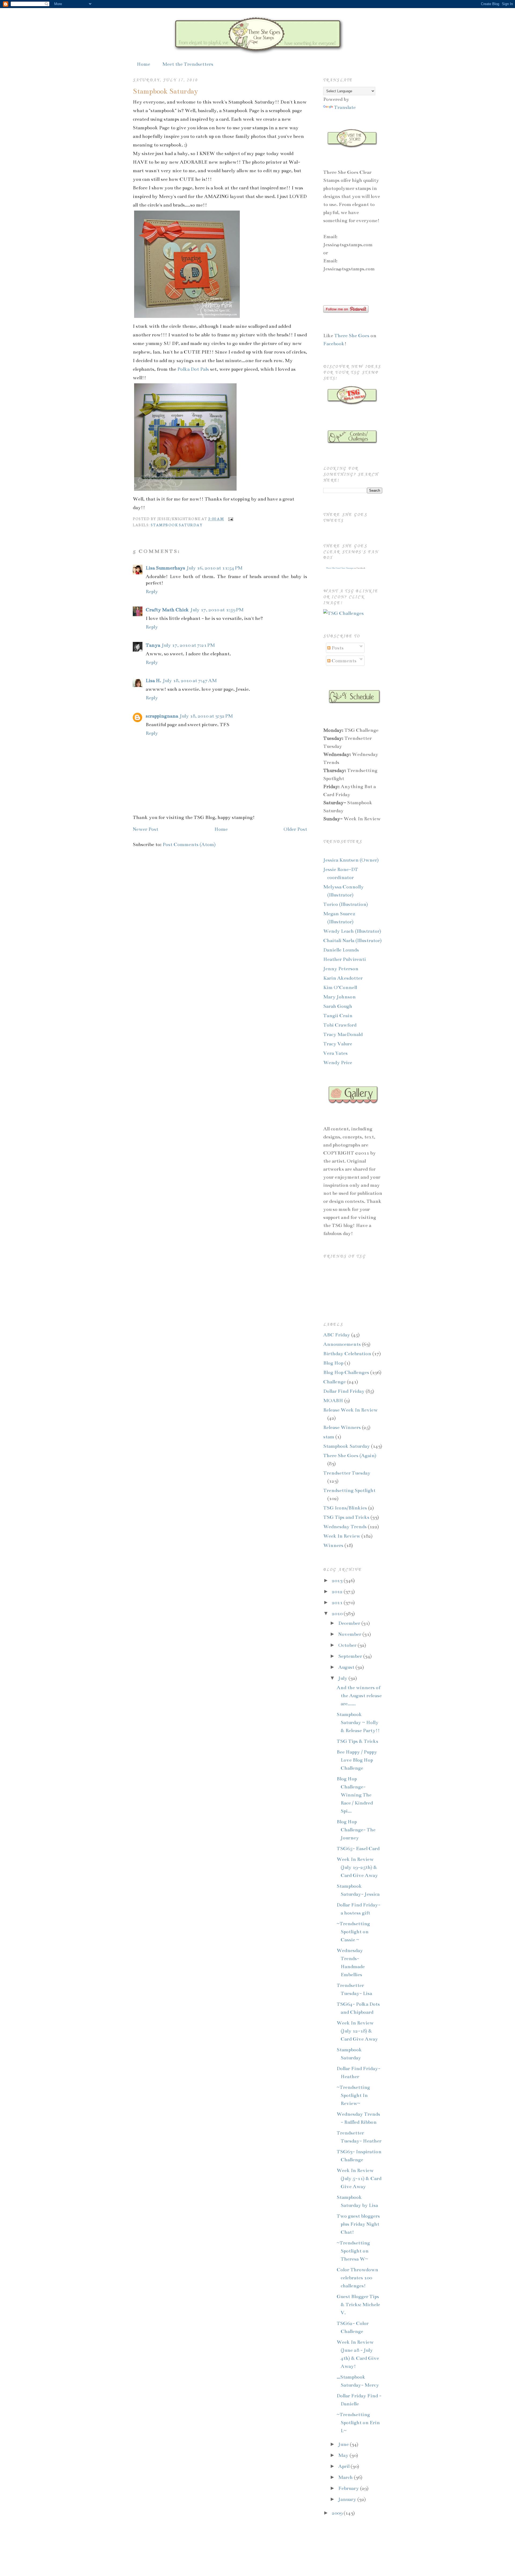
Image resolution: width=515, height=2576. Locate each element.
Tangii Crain (338, 1016)
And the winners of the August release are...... (359, 1696)
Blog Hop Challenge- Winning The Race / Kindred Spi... (355, 1795)
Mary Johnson (339, 997)
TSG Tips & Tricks (357, 1741)
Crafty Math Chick (167, 610)
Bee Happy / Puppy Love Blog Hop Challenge (357, 1760)
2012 (338, 1592)
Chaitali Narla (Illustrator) (352, 940)
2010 (338, 1614)
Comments (343, 661)
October (348, 1645)
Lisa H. (153, 681)
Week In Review (342, 1536)
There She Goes (352, 336)
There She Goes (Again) (350, 1456)
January (348, 2499)
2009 (338, 2513)
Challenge (334, 1382)
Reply (152, 591)
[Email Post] (230, 519)
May (344, 2455)
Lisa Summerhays (165, 568)
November (350, 1634)
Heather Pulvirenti (345, 959)
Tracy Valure (338, 1044)
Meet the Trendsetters (188, 64)
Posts (337, 648)
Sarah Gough (338, 1006)
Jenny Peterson (341, 969)
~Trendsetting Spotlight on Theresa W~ (353, 2251)
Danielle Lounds (341, 950)
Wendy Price (338, 1063)
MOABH (333, 1401)
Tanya (153, 645)
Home (144, 64)
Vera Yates (335, 1053)
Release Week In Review (350, 1410)
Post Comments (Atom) (189, 844)
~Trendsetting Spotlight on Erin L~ (358, 2423)
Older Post (295, 829)
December (350, 1623)
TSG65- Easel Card (358, 1849)
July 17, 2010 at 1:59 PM (217, 610)
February (349, 2488)
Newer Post (146, 829)
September (351, 1656)
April (344, 2466)
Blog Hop (333, 1363)
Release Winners (342, 1427)
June (344, 2444)
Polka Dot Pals (193, 369)
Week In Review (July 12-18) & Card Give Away (357, 2031)
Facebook (334, 344)
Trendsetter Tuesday (347, 1473)
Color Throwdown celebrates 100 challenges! (357, 2278)
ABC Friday (337, 1335)
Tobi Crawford (340, 1025)
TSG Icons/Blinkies (345, 1508)
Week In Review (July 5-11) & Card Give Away (359, 2178)
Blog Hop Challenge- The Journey (356, 1830)
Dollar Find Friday (344, 1391)
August (347, 1667)
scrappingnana (162, 716)
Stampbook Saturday (165, 91)
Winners (333, 1545)
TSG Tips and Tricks (346, 1517)
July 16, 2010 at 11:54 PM (215, 568)
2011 (338, 1603)
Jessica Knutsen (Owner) (351, 860)
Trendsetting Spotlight (349, 1490)
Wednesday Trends (345, 1527)
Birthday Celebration (347, 1354)
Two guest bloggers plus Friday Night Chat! (358, 2224)
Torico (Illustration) (346, 904)
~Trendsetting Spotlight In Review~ (353, 2095)
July (343, 1678)
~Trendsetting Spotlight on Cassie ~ (353, 1932)
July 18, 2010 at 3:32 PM (206, 716)
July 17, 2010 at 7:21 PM (188, 645)
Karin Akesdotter (343, 978)
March (346, 2477)
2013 (338, 1581)
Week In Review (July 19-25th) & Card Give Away (357, 1867)
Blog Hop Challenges (346, 1372)
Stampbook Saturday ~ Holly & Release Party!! (358, 1722)
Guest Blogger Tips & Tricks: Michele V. (358, 2305)
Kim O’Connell (340, 987)
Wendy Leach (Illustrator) (352, 931)
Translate (345, 107)
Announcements (342, 1344)
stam (329, 1437)
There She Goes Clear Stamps (339, 568)
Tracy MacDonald (343, 1034)
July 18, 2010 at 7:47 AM (190, 681)
